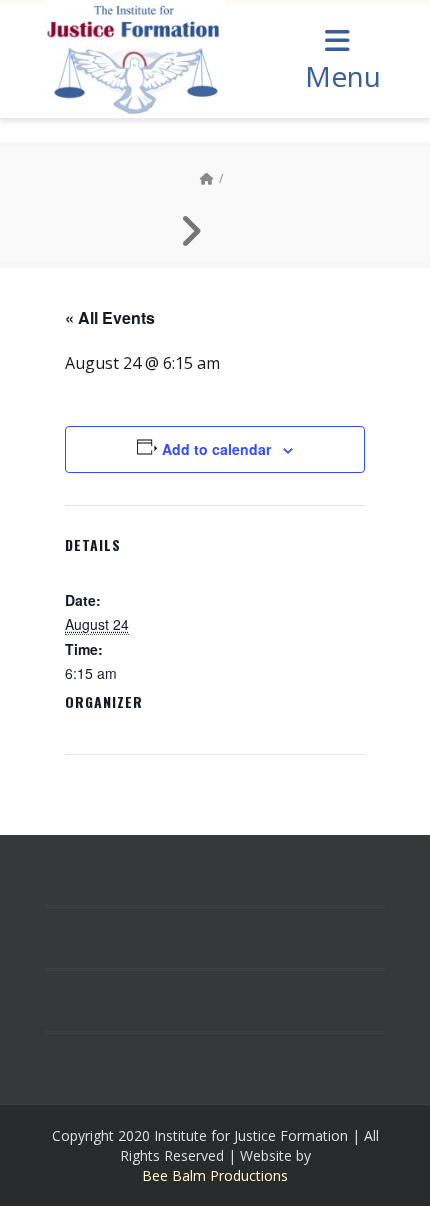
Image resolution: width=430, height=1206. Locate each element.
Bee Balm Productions (215, 1175)
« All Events (110, 317)
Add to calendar (216, 449)
